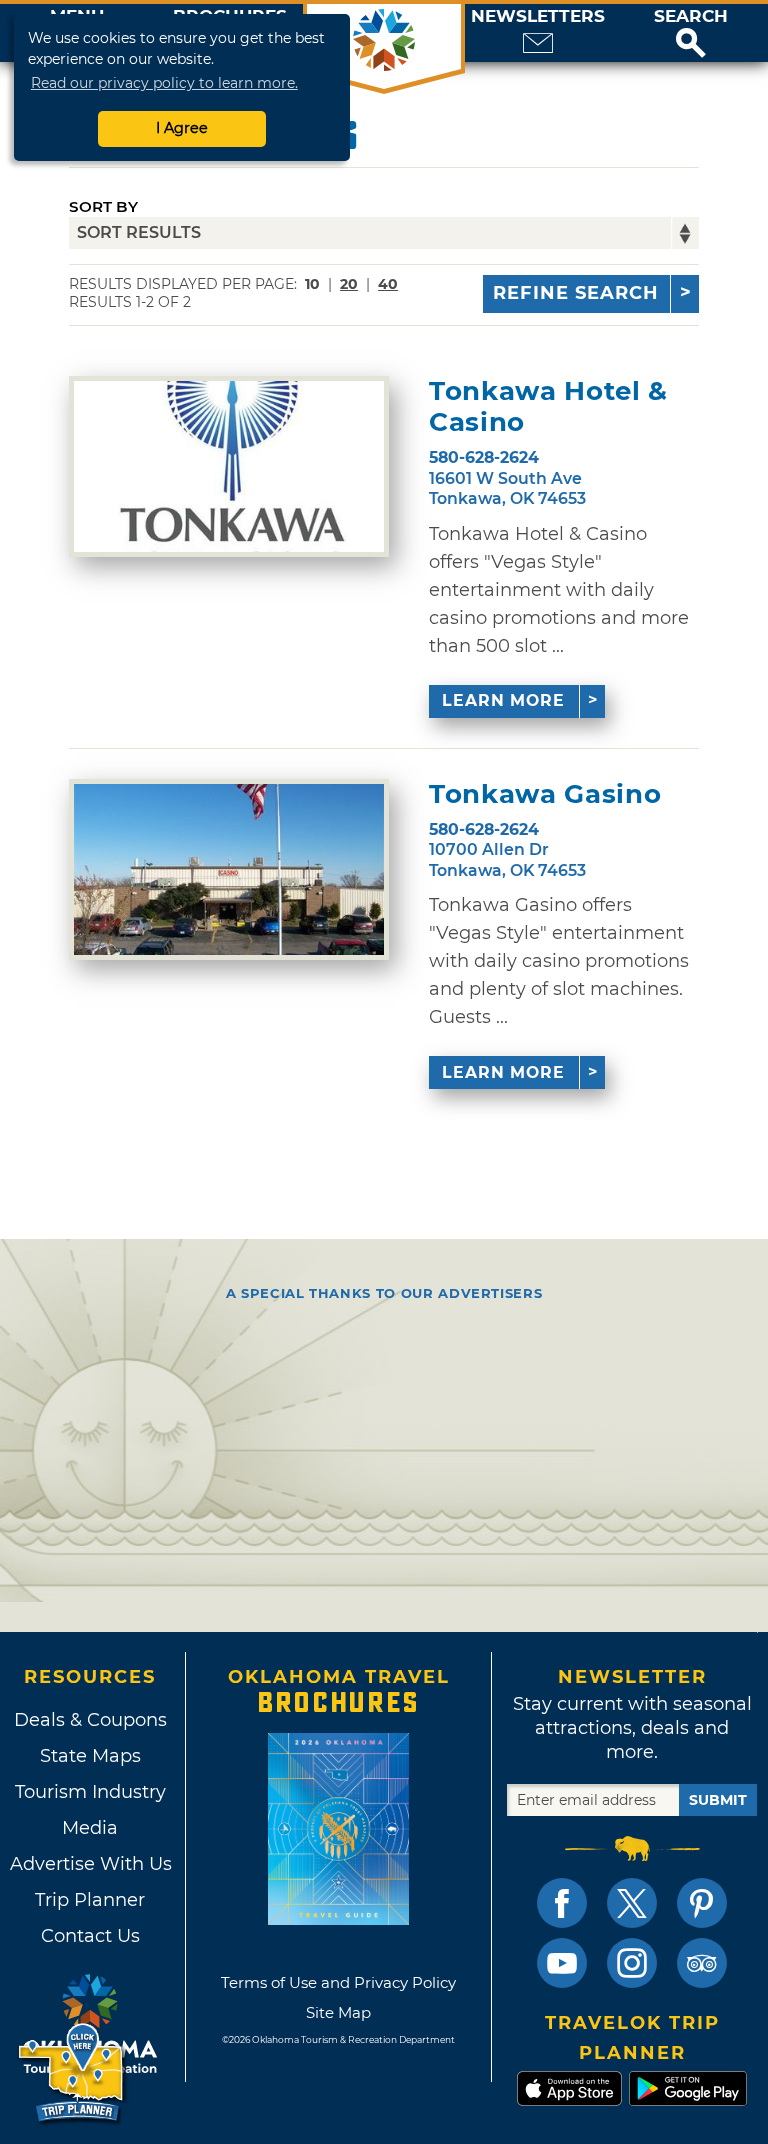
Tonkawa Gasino (545, 794)
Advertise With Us (90, 1864)
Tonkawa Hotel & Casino (548, 407)
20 (349, 284)
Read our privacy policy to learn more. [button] (164, 83)
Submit (718, 1800)
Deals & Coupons (90, 1720)
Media (90, 1828)
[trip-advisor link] (702, 1963)
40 (388, 284)
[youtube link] (562, 1963)
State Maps (90, 1756)
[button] (691, 33)
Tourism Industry (90, 1792)
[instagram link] (632, 1963)
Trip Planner (90, 1900)
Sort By (103, 206)
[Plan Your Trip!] (72, 2073)
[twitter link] (632, 1903)
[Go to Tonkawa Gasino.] (229, 869)
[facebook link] (562, 1903)
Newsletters (538, 16)
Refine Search (576, 293)
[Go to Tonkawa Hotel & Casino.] (229, 466)
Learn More (503, 700)
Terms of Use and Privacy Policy (338, 1982)
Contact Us (90, 1936)
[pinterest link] (702, 1903)
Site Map (338, 2012)
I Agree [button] (182, 128)
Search (691, 16)
